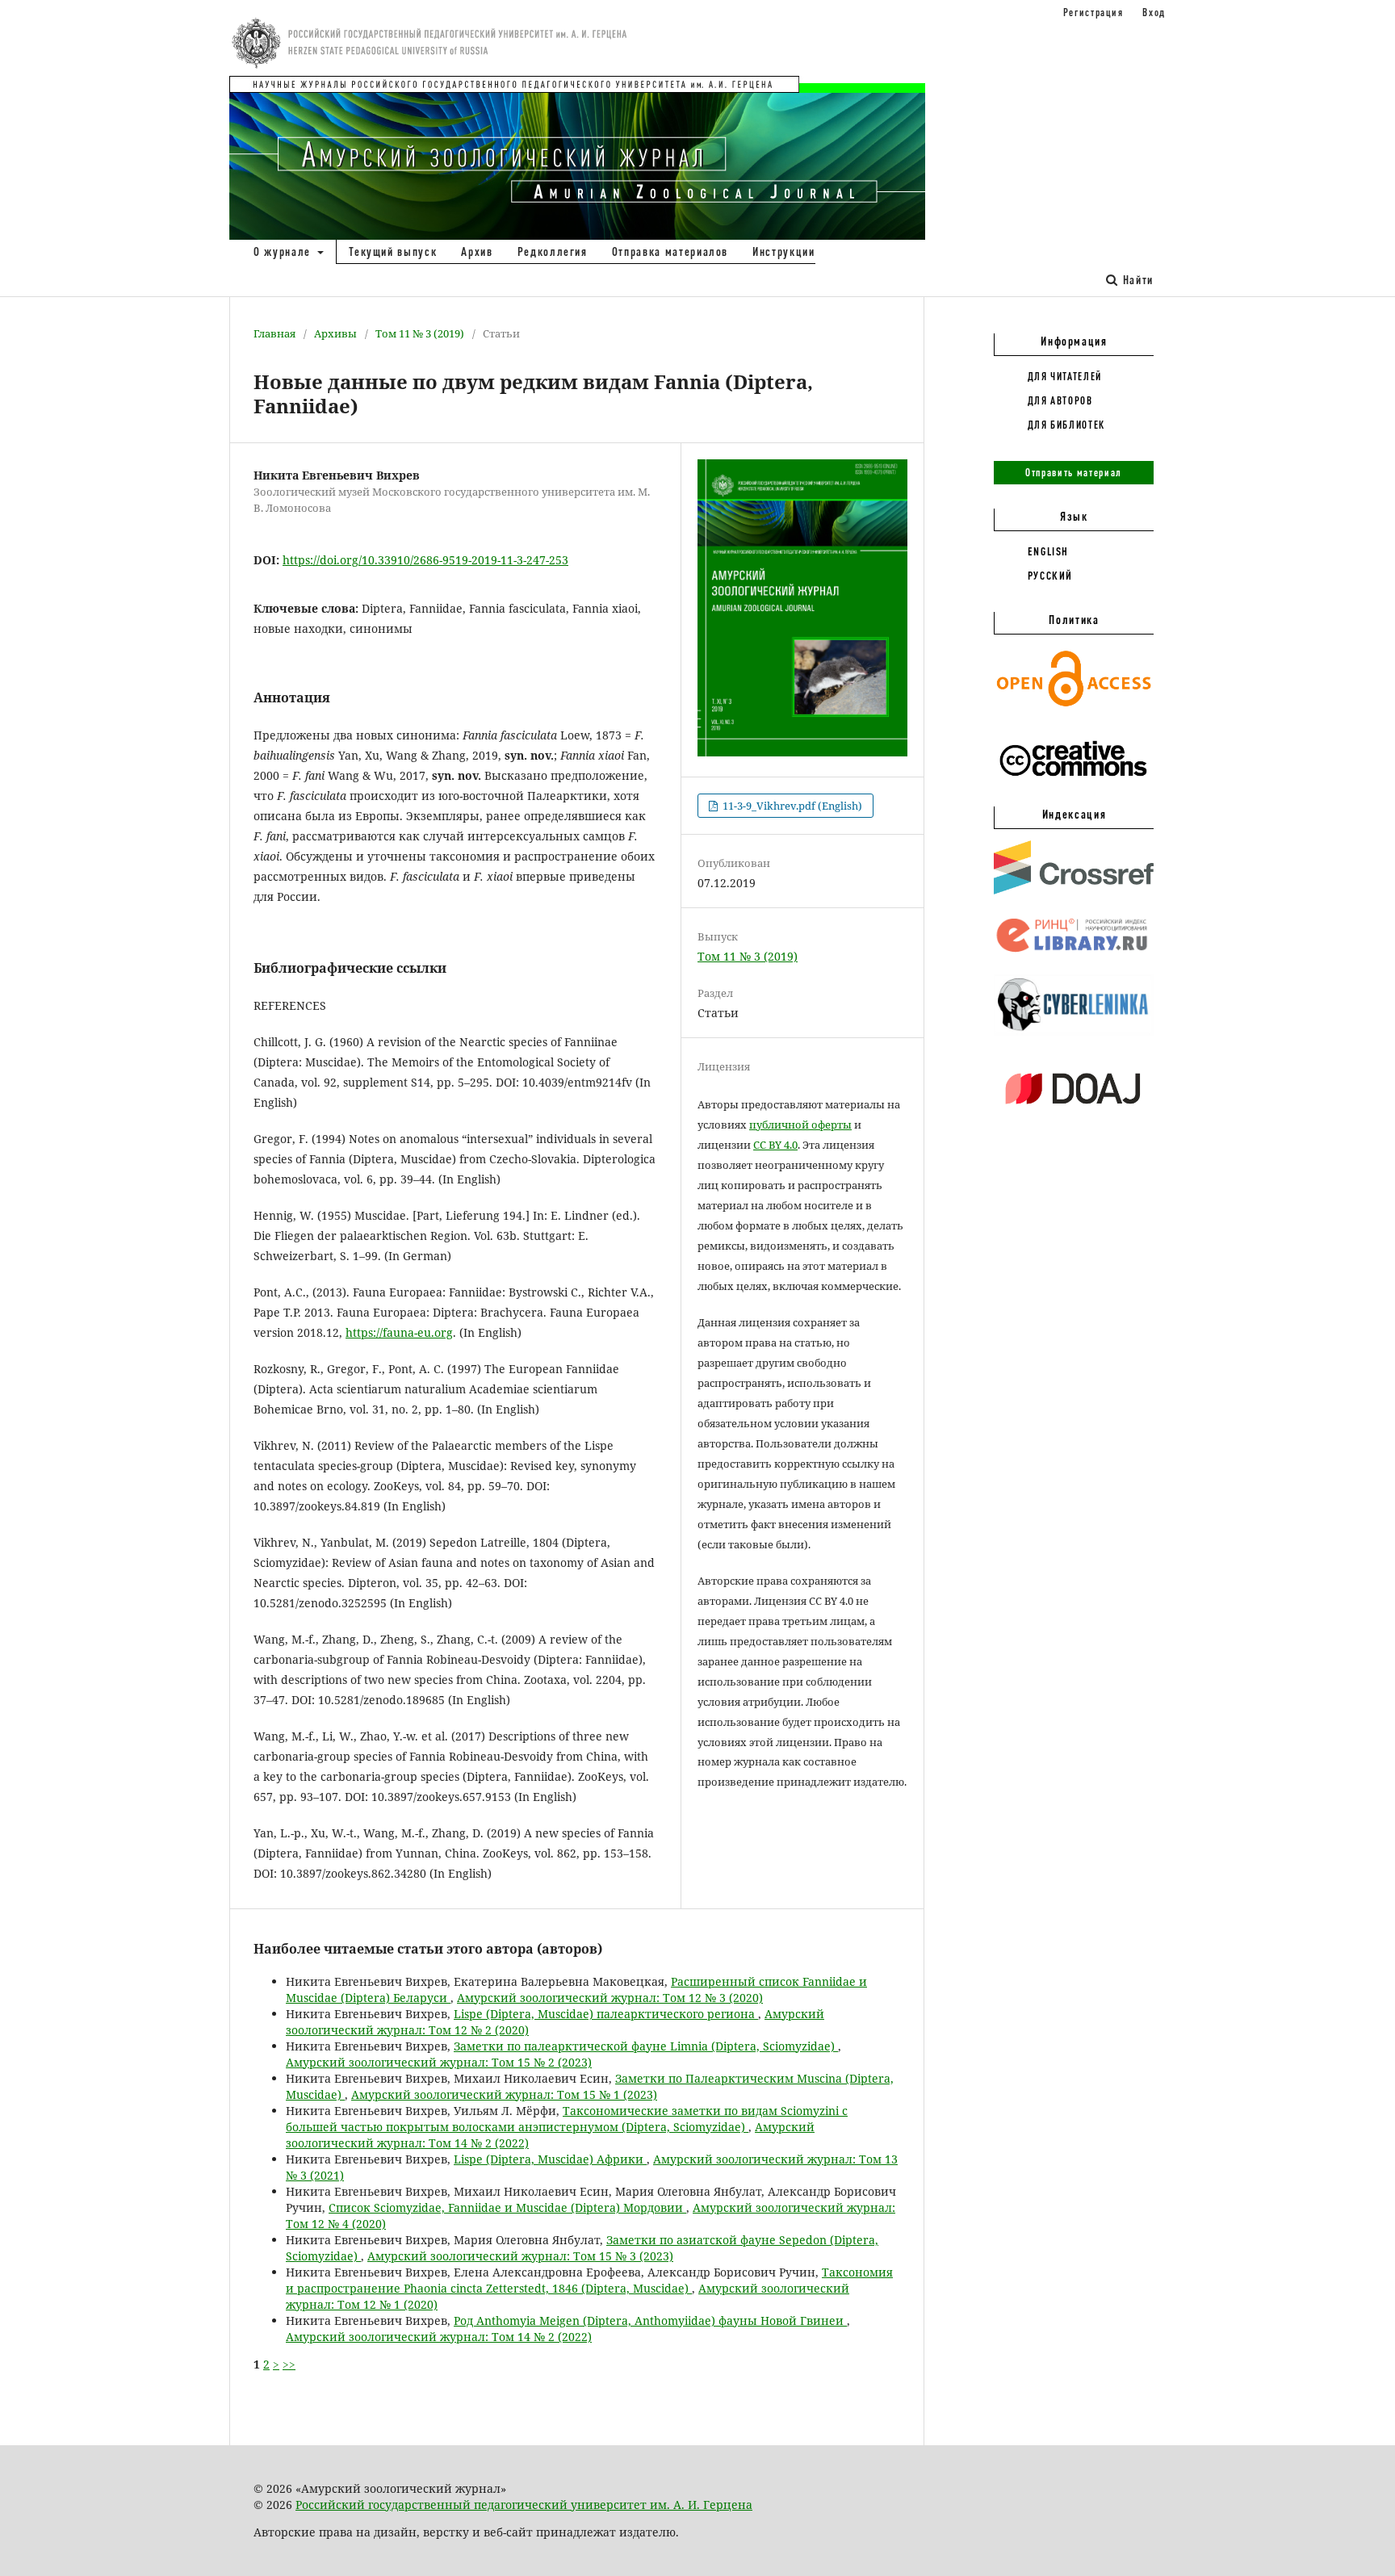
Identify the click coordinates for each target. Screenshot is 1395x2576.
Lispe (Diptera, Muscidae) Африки (550, 2159)
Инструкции (784, 251)
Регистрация (1093, 12)
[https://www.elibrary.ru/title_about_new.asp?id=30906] (1074, 953)
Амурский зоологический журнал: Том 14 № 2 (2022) (439, 2337)
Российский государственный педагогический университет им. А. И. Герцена (524, 2505)
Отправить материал (1074, 472)
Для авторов (1060, 400)
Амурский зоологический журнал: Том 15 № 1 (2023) (504, 2094)
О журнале (284, 251)
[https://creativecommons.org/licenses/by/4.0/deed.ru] (1074, 785)
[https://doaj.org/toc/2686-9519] (1074, 1117)
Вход (1154, 12)
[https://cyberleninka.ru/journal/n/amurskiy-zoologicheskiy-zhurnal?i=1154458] (1074, 1032)
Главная (274, 333)
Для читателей (1065, 376)
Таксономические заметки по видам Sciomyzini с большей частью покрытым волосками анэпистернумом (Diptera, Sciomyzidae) (567, 2119)
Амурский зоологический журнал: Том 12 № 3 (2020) (610, 1998)
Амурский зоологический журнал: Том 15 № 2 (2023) (439, 2062)
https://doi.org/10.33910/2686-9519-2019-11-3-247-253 (425, 560)
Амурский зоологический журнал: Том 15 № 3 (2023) (520, 2256)
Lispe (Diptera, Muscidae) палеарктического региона (606, 2014)
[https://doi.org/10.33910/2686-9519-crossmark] (1074, 890)
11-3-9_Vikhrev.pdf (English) (791, 806)
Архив (477, 251)
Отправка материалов (670, 251)
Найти (1136, 280)
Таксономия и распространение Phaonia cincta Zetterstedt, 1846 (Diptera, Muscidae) (589, 2280)
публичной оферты (800, 1125)
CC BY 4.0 (775, 1145)
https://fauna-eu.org (399, 1332)
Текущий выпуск (393, 251)
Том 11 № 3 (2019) (420, 333)
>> (289, 2364)
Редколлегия (553, 251)
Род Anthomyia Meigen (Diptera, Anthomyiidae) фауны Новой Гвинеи (650, 2320)
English (1049, 551)
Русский (1051, 576)
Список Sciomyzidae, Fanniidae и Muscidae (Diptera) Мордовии (507, 2207)
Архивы (335, 333)
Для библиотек (1066, 425)
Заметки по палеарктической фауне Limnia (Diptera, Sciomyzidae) (646, 2046)
